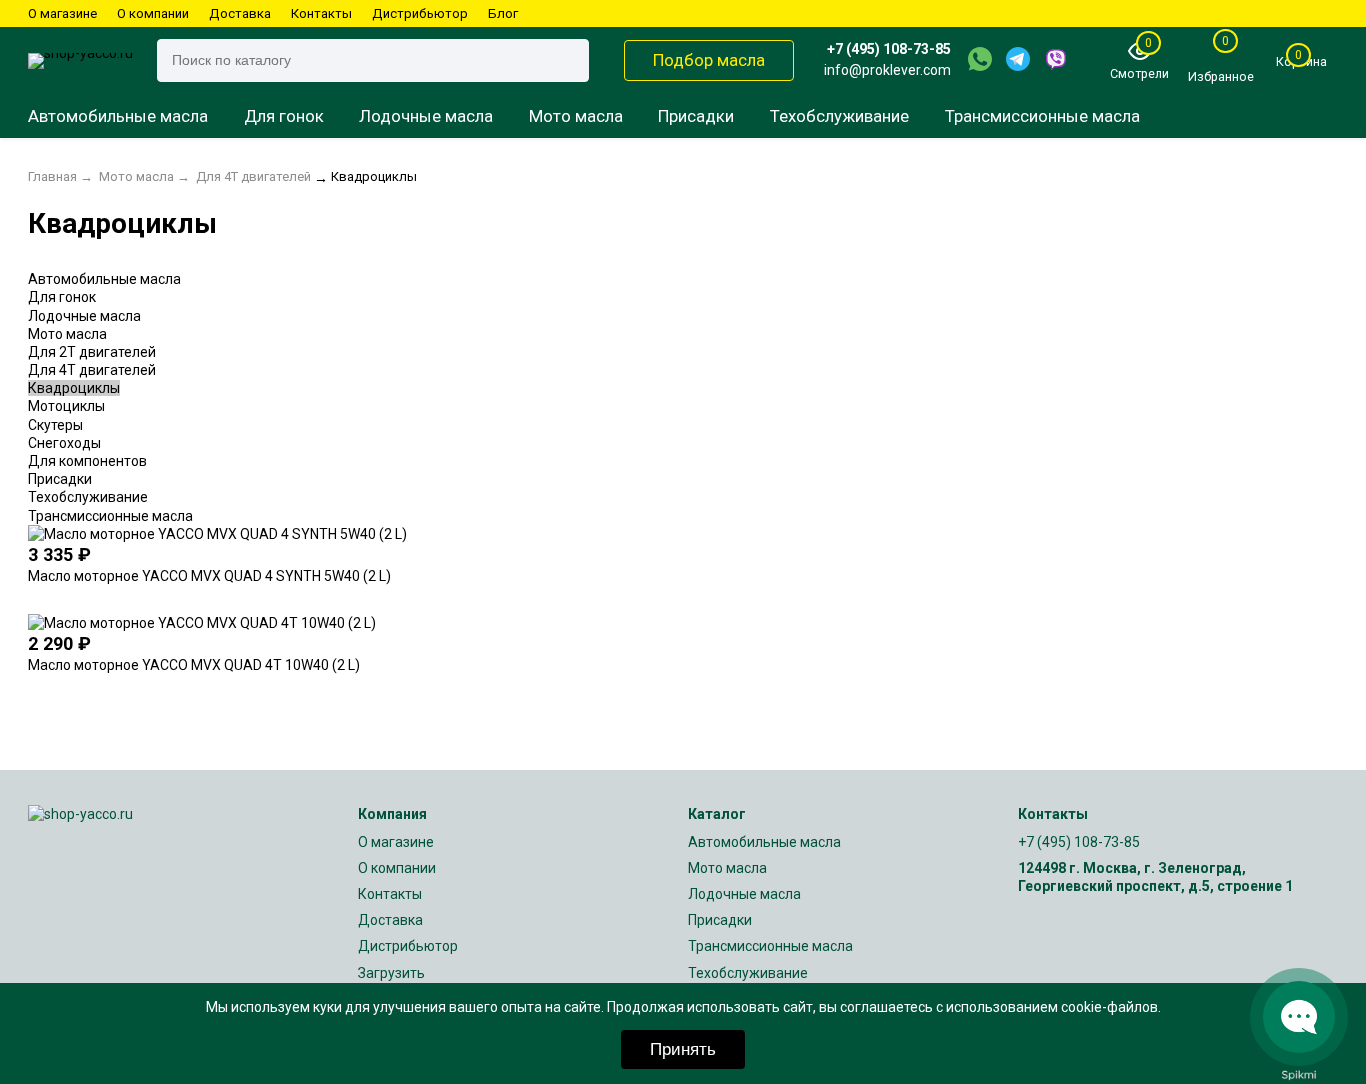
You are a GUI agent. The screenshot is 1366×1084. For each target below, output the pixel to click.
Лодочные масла (426, 116)
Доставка (240, 13)
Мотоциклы (66, 406)
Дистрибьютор (420, 13)
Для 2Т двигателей (92, 352)
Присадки (696, 116)
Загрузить (391, 973)
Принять (683, 1049)
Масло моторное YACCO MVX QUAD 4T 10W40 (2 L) (194, 665)
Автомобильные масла (118, 116)
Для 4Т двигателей (92, 370)
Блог (503, 13)
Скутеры (55, 425)
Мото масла (576, 116)
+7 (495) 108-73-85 (889, 49)
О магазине (62, 13)
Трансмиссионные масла (1042, 116)
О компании (153, 13)
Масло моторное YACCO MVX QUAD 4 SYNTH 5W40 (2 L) (209, 576)
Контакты (321, 13)
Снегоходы (64, 443)
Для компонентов (87, 461)
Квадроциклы (74, 388)
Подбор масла (709, 60)
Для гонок (284, 116)
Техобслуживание (839, 116)
